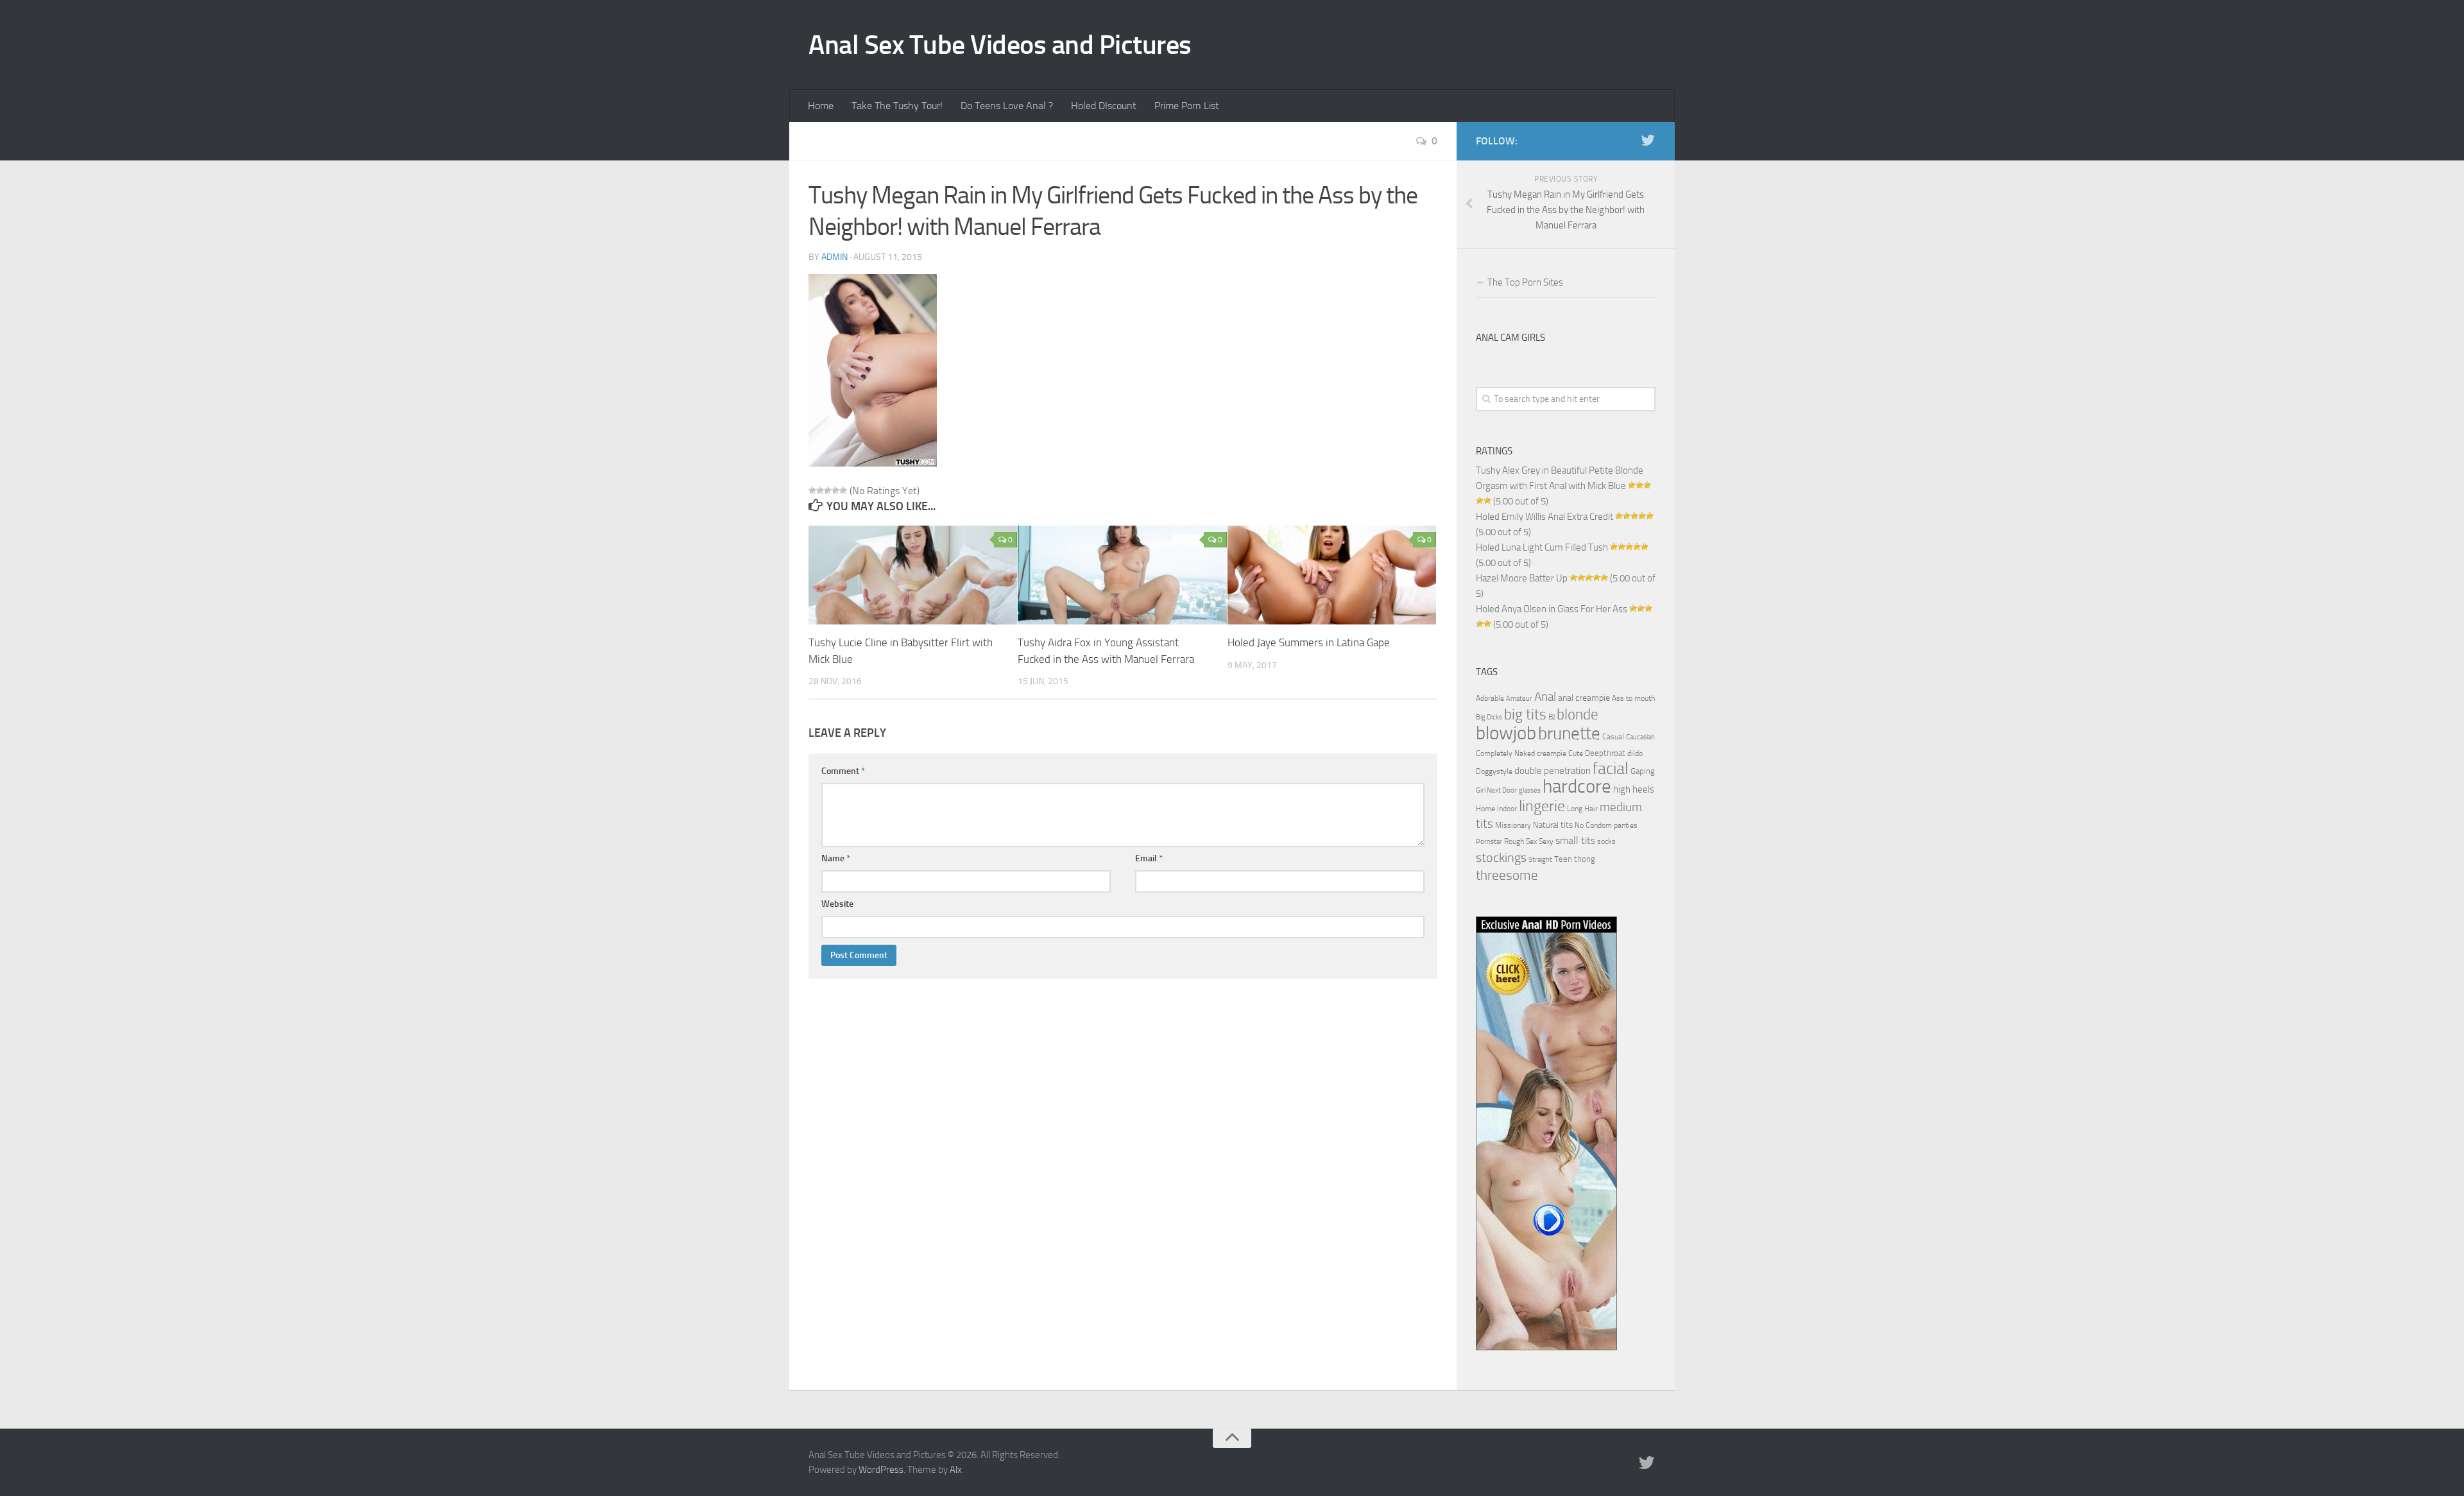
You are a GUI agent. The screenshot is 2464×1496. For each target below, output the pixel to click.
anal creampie (1584, 698)
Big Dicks (1489, 717)
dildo (1635, 753)
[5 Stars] (843, 490)
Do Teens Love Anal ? (1007, 106)
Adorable (1490, 698)
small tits (1575, 840)
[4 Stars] (835, 490)
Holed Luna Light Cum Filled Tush (1542, 547)
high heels (1634, 789)
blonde (1578, 715)
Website (837, 904)
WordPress (881, 1470)
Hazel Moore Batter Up (1522, 578)
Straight (1540, 860)
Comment (843, 771)
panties (1626, 825)
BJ (1552, 717)
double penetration (1553, 771)
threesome (1507, 875)
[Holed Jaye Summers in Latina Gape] (1332, 575)
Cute (1576, 753)
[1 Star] (812, 490)
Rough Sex (1520, 841)
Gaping (1643, 771)
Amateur (1519, 699)
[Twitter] (1648, 141)
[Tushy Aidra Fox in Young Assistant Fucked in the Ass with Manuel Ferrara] (1122, 575)
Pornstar (1489, 842)
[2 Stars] (820, 490)
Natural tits (1553, 825)
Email (1149, 858)
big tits (1525, 714)
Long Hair (1582, 809)
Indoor (1507, 809)
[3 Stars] (828, 490)
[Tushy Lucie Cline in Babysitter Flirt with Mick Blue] (913, 575)
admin (834, 257)
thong (1585, 859)
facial (1611, 769)
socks (1606, 841)
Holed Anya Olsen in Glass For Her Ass (1552, 609)
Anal (1545, 697)
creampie (1552, 753)
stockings (1501, 857)
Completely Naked (1505, 753)
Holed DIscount (1104, 106)
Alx (956, 1470)
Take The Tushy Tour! (897, 106)
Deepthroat (1605, 753)
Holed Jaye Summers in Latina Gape (1309, 642)
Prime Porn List (1187, 106)
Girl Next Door (1496, 790)
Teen (1563, 859)
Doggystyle (1494, 771)
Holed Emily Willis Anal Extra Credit (1544, 517)
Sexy (1546, 841)
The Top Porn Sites (1525, 282)
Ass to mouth (1633, 698)
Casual (1613, 737)
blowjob (1506, 733)
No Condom (1593, 825)
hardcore (1577, 787)
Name (836, 858)
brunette (1569, 734)
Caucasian (1640, 737)
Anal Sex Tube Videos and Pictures (1000, 45)
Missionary (1513, 825)
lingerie (1542, 806)
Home (821, 106)
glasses (1530, 790)
